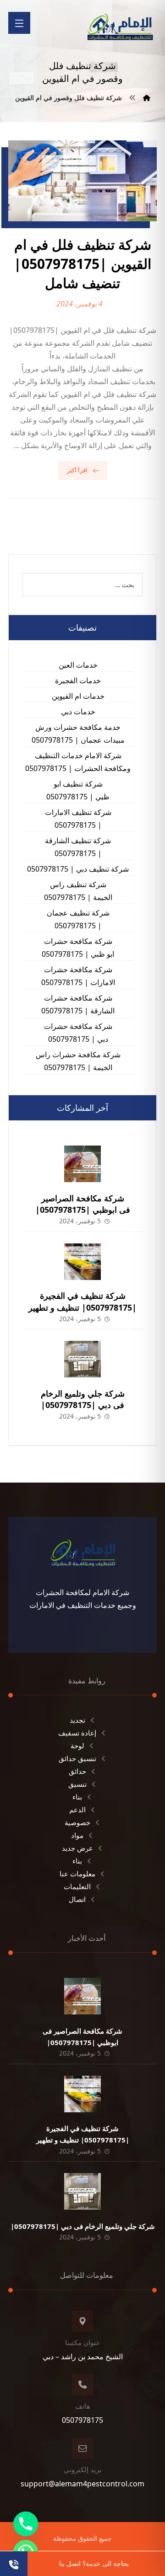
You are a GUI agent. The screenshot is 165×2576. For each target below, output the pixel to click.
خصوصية (77, 1822)
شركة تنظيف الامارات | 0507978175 (78, 819)
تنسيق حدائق (77, 1758)
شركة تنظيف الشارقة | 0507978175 (78, 847)
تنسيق (77, 1784)
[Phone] (26, 2524)
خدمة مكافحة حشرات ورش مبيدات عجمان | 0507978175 (78, 734)
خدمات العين (78, 665)
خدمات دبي (78, 712)
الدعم (77, 1810)
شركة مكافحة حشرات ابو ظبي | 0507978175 (78, 948)
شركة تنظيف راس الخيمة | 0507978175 (78, 891)
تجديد (77, 1720)
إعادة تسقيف (77, 1733)
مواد (77, 1835)
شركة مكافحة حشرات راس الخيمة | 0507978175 (78, 1061)
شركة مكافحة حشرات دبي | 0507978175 (78, 1033)
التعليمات (77, 1886)
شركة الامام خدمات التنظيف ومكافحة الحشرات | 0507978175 (78, 762)
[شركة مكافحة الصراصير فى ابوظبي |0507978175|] (82, 1164)
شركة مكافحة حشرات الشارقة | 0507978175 (78, 1004)
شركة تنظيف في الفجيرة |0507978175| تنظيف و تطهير (82, 1301)
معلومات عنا (77, 1874)
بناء (77, 1797)
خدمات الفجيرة (78, 680)
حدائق (77, 1771)
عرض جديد (77, 1848)
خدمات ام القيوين (78, 696)
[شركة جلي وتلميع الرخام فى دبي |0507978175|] (82, 1359)
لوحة (77, 1746)
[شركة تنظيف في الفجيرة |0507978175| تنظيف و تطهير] (82, 1262)
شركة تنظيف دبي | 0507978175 (78, 869)
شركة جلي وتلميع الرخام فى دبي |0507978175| (83, 1399)
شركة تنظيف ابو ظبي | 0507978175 (78, 790)
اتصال (77, 1899)
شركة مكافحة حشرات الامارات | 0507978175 (78, 976)
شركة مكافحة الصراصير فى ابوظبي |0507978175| (83, 1204)
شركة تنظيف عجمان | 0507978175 (78, 919)
